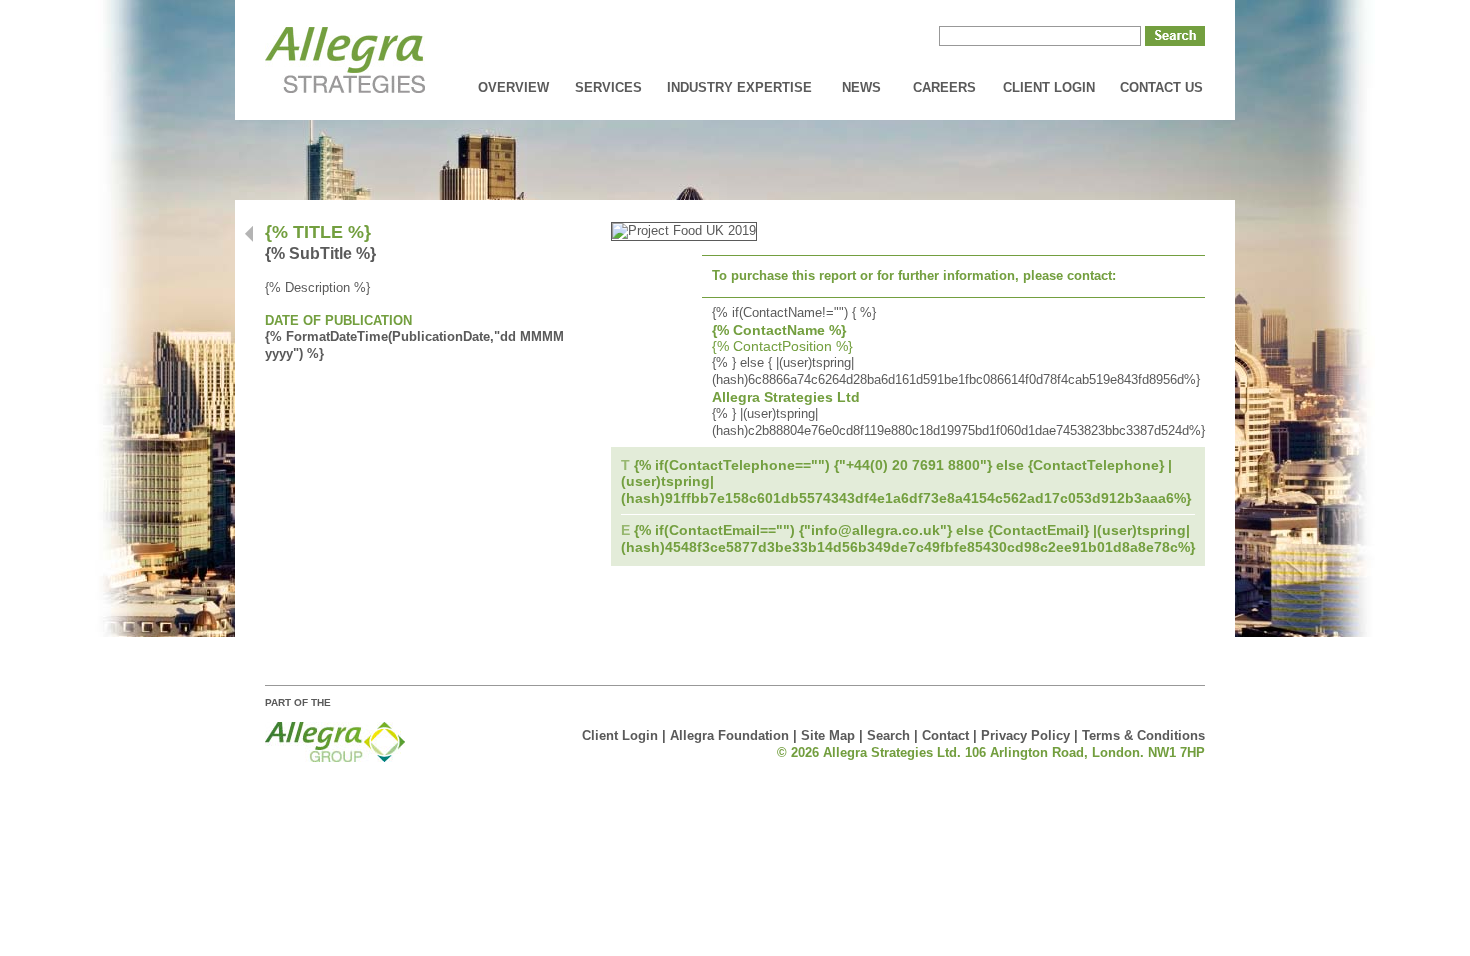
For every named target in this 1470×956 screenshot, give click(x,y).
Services (608, 87)
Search (888, 735)
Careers (944, 87)
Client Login (1049, 87)
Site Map (828, 735)
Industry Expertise (739, 87)
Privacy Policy (1025, 735)
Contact (945, 735)
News (861, 87)
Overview (513, 87)
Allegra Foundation (729, 735)
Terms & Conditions (1143, 735)
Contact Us (1161, 87)
